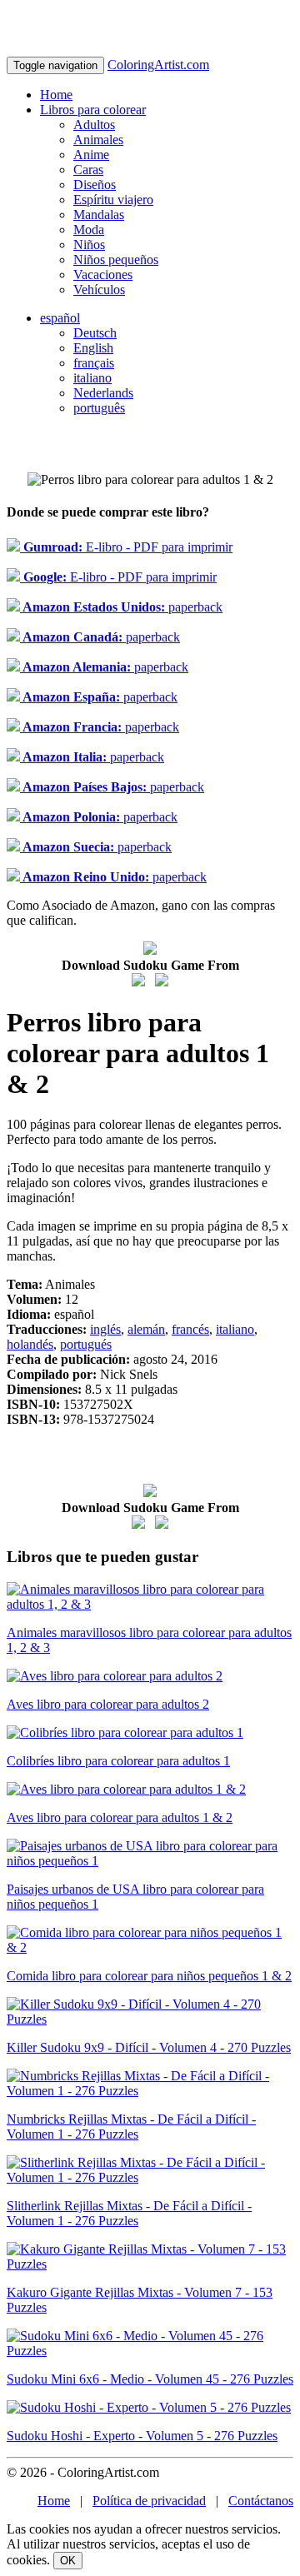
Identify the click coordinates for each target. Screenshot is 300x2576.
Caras (88, 170)
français (94, 363)
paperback (121, 607)
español (60, 318)
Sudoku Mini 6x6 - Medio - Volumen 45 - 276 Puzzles (150, 2379)
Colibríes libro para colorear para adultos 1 (118, 1761)
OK (68, 2561)
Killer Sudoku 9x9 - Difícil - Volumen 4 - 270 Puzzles (149, 2047)
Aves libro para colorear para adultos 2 (108, 1704)
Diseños (95, 185)
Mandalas (99, 215)
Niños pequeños (116, 260)
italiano (92, 378)
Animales (98, 140)
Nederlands (103, 393)
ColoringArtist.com (158, 65)
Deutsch (95, 333)
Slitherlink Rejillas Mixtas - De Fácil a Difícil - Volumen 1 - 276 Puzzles (129, 2213)
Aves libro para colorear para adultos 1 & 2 (120, 1817)
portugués (86, 1344)
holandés (30, 1344)
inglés (105, 1329)
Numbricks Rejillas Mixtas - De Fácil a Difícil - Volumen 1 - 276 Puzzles (131, 2127)
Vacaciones (103, 275)
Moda (89, 230)
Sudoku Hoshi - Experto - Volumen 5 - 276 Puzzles (142, 2436)
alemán (146, 1329)
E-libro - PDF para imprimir (126, 547)
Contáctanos (261, 2501)
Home (56, 95)
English (93, 348)
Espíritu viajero (113, 200)
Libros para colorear (93, 110)
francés (190, 1329)
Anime (91, 155)
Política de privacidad (149, 2501)
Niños (89, 245)
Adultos (94, 125)
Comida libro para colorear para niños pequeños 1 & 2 (149, 1976)
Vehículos (99, 290)
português (99, 408)
